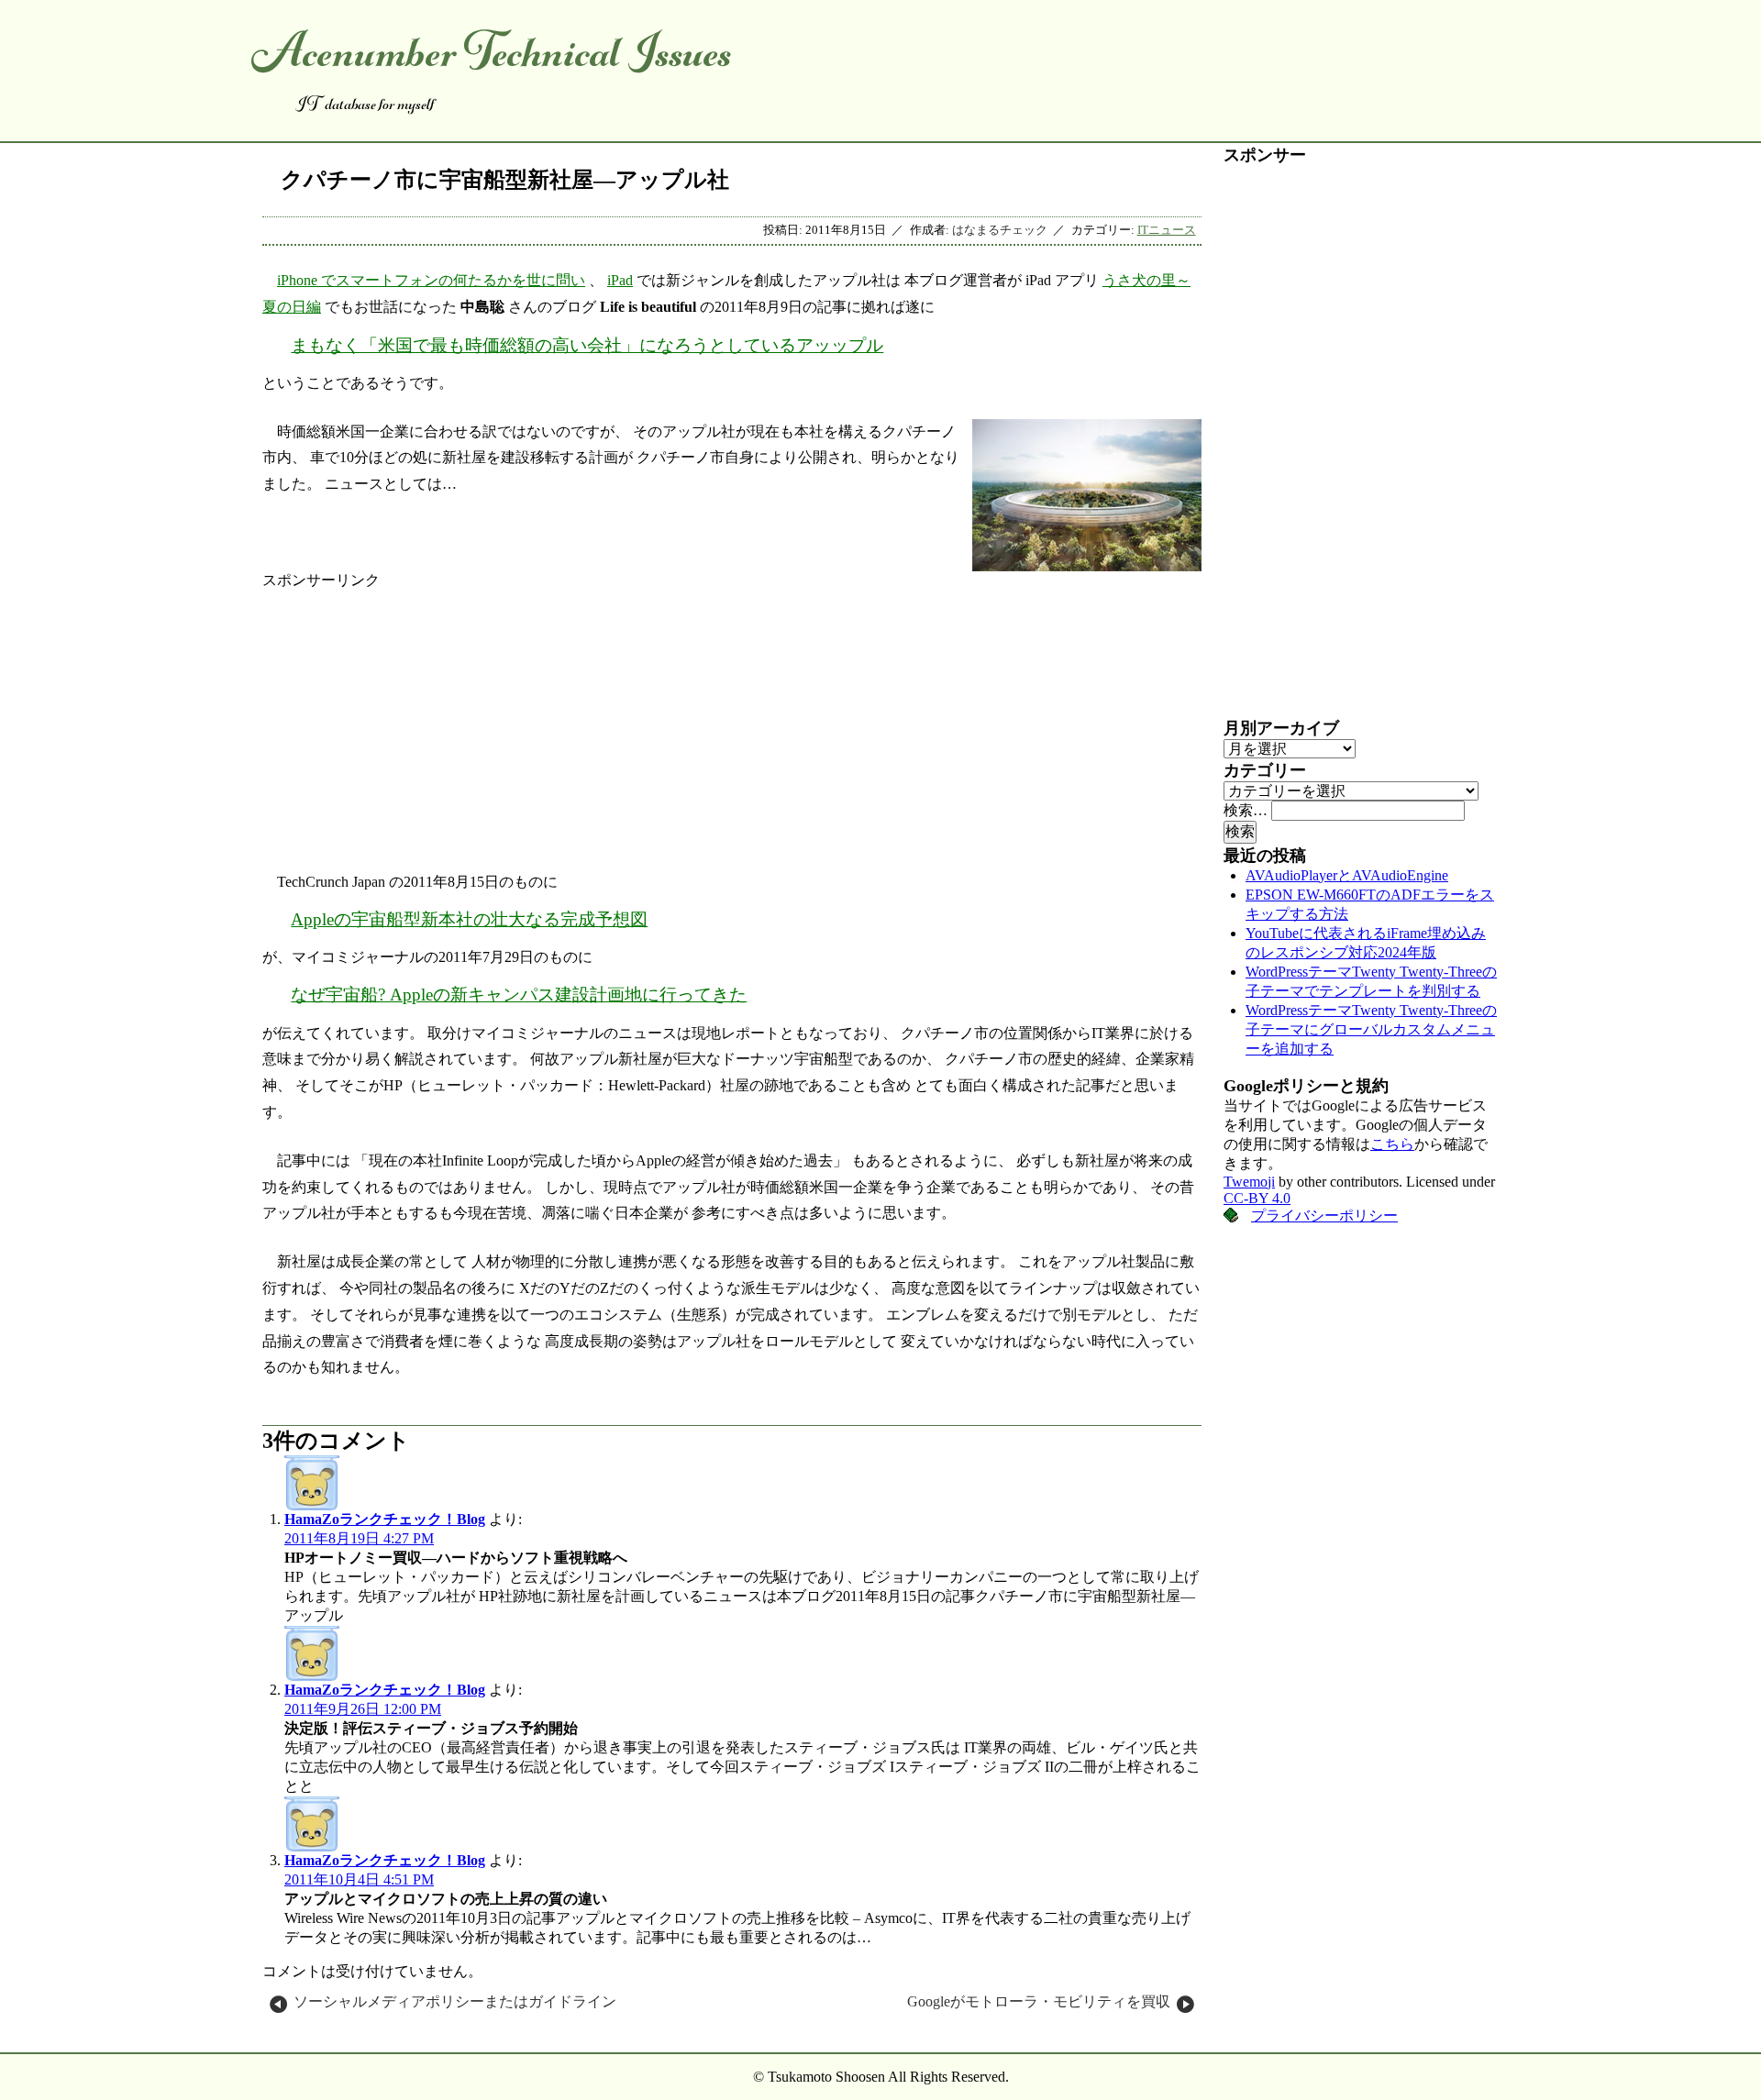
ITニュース (1167, 230)
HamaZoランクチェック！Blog (385, 1519)
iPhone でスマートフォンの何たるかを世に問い (431, 280)
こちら (1392, 1144)
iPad (620, 280)
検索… (1246, 810)
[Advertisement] (732, 719)
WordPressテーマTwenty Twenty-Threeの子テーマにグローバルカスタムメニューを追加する (1371, 1029)
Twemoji (1249, 1182)
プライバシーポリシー (1324, 1216)
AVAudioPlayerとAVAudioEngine (1347, 875)
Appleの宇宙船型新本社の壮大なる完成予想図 (469, 919)
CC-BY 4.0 (1257, 1198)
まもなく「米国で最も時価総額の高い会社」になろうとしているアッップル (587, 345)
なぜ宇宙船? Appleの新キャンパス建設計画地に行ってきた (519, 995)
